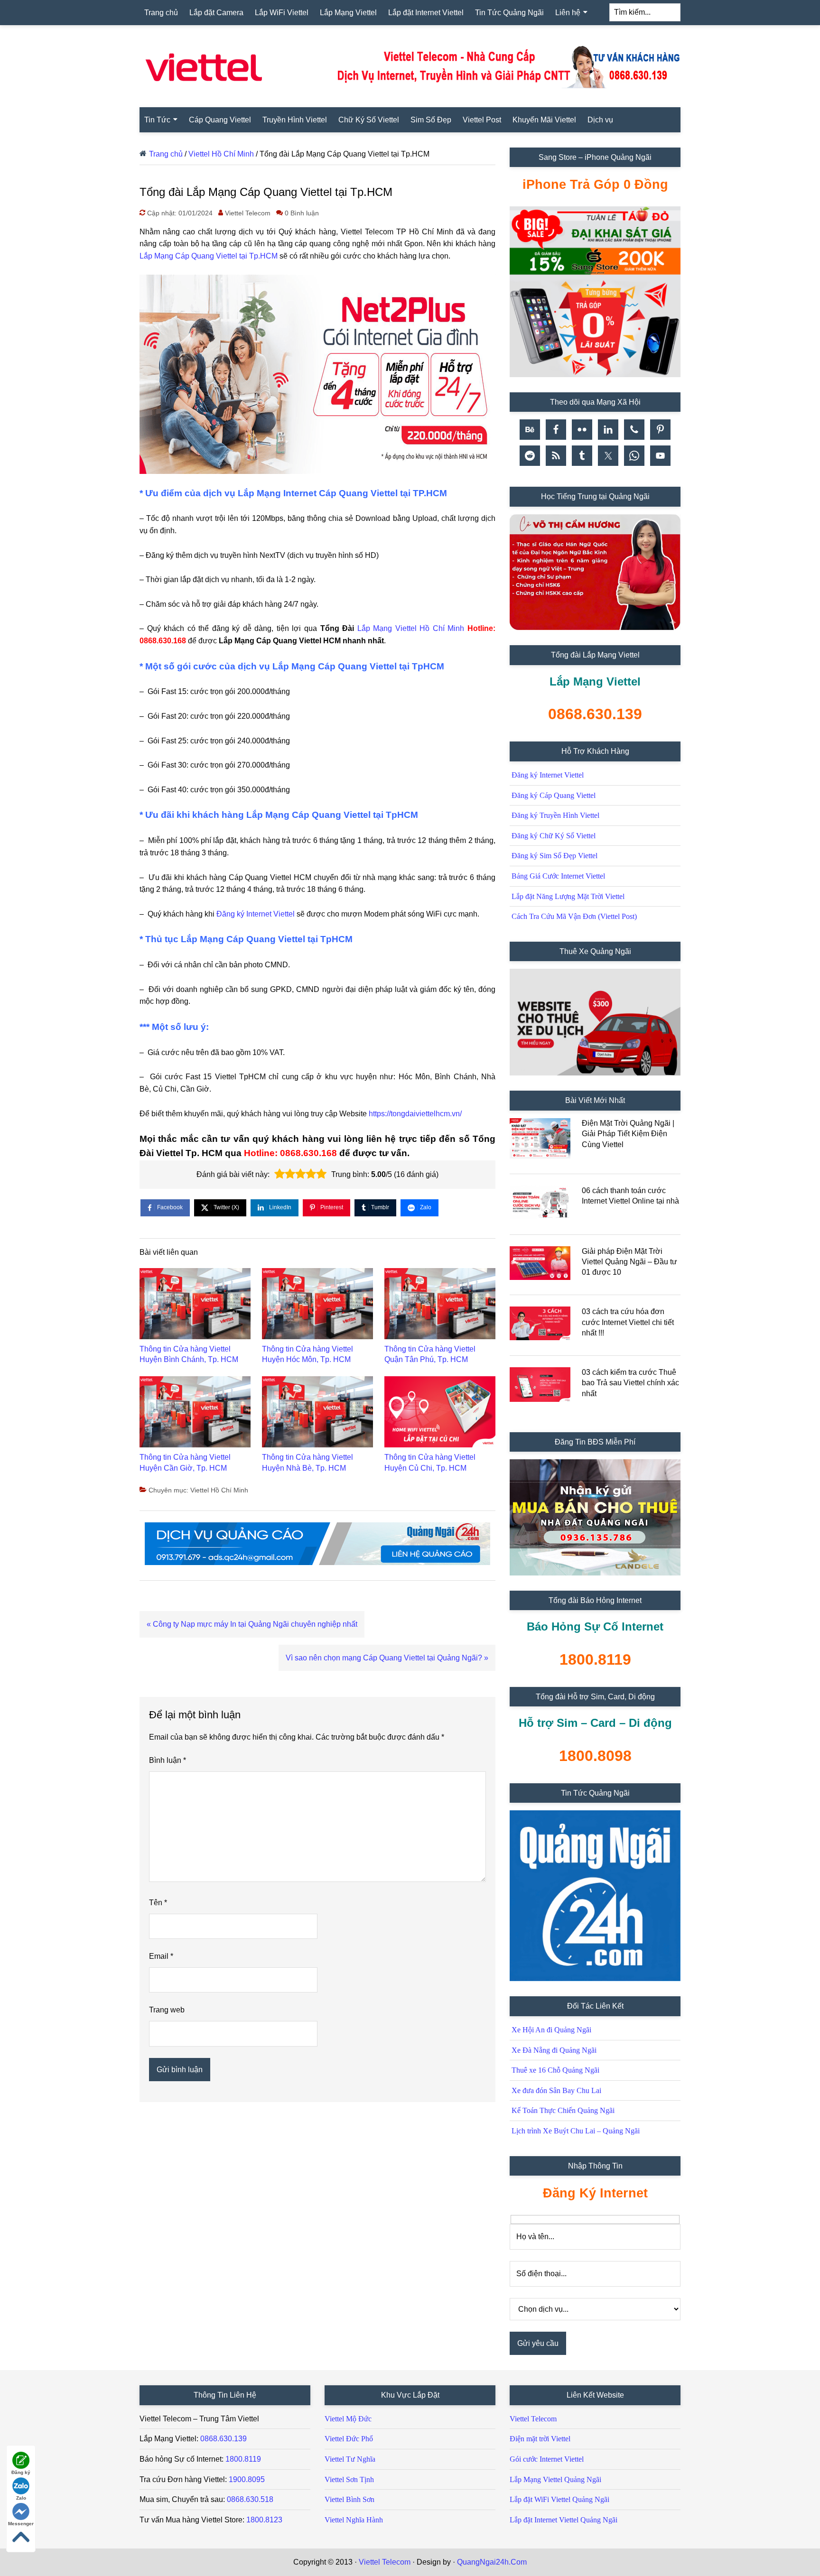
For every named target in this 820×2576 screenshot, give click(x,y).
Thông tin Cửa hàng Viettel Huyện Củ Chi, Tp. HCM (430, 1462)
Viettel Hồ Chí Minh (221, 154)
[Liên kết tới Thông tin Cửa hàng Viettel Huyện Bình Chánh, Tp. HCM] (195, 1306)
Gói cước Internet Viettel (547, 2459)
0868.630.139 (224, 2439)
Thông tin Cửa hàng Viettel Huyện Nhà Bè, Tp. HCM (307, 1462)
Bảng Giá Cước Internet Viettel (558, 876)
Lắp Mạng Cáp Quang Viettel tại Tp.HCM (209, 256)
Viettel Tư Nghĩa (350, 2459)
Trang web (167, 2010)
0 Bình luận (302, 213)
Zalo (21, 2498)
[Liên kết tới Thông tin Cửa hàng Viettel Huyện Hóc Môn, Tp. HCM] (317, 1306)
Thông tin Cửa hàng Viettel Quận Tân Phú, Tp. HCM (430, 1354)
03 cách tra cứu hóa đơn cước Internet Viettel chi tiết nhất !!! (628, 1322)
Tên (158, 1903)
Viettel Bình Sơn (349, 2499)
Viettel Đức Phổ (349, 2439)
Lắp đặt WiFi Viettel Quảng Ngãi (559, 2499)
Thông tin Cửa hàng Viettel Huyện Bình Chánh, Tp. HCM (189, 1354)
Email (161, 1956)
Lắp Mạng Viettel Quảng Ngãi (555, 2479)
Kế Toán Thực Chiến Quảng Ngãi (563, 2110)
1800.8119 (243, 2459)
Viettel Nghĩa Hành (354, 2520)
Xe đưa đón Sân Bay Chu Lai (556, 2090)
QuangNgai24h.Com (492, 2562)
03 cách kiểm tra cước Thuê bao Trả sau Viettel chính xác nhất (630, 1383)
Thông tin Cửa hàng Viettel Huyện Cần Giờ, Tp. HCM (185, 1462)
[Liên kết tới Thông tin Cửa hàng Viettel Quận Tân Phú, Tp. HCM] (440, 1306)
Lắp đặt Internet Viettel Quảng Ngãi (564, 2520)
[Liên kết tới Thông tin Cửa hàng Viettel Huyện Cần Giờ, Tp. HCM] (195, 1414)
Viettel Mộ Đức (348, 2419)
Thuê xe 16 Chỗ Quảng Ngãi (555, 2070)
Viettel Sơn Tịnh (349, 2479)
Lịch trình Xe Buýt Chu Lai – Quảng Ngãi (576, 2131)
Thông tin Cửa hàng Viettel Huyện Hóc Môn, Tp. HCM (307, 1354)
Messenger (21, 2524)
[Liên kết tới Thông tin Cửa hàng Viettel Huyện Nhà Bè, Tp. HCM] (317, 1414)
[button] (280, 1174)
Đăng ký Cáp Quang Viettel (554, 795)
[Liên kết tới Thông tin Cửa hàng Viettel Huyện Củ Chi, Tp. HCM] (440, 1414)
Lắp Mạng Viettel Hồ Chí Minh (411, 628)
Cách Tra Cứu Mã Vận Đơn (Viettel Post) (574, 916)
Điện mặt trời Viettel (540, 2439)
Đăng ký (21, 2472)
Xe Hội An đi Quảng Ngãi (551, 2030)
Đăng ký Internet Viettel (256, 914)
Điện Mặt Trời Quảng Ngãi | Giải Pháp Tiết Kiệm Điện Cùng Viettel (628, 1134)
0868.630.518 (250, 2499)
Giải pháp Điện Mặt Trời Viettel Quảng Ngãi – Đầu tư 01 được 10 (629, 1262)
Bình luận (168, 1760)
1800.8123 (264, 2520)
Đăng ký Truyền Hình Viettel (555, 815)
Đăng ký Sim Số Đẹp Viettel (554, 856)
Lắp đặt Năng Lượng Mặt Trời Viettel (568, 896)
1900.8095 (247, 2479)
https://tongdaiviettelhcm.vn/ (415, 1114)
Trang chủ (166, 154)
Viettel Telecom (533, 2419)
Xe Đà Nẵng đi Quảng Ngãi (554, 2050)
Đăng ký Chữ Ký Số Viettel (554, 836)
